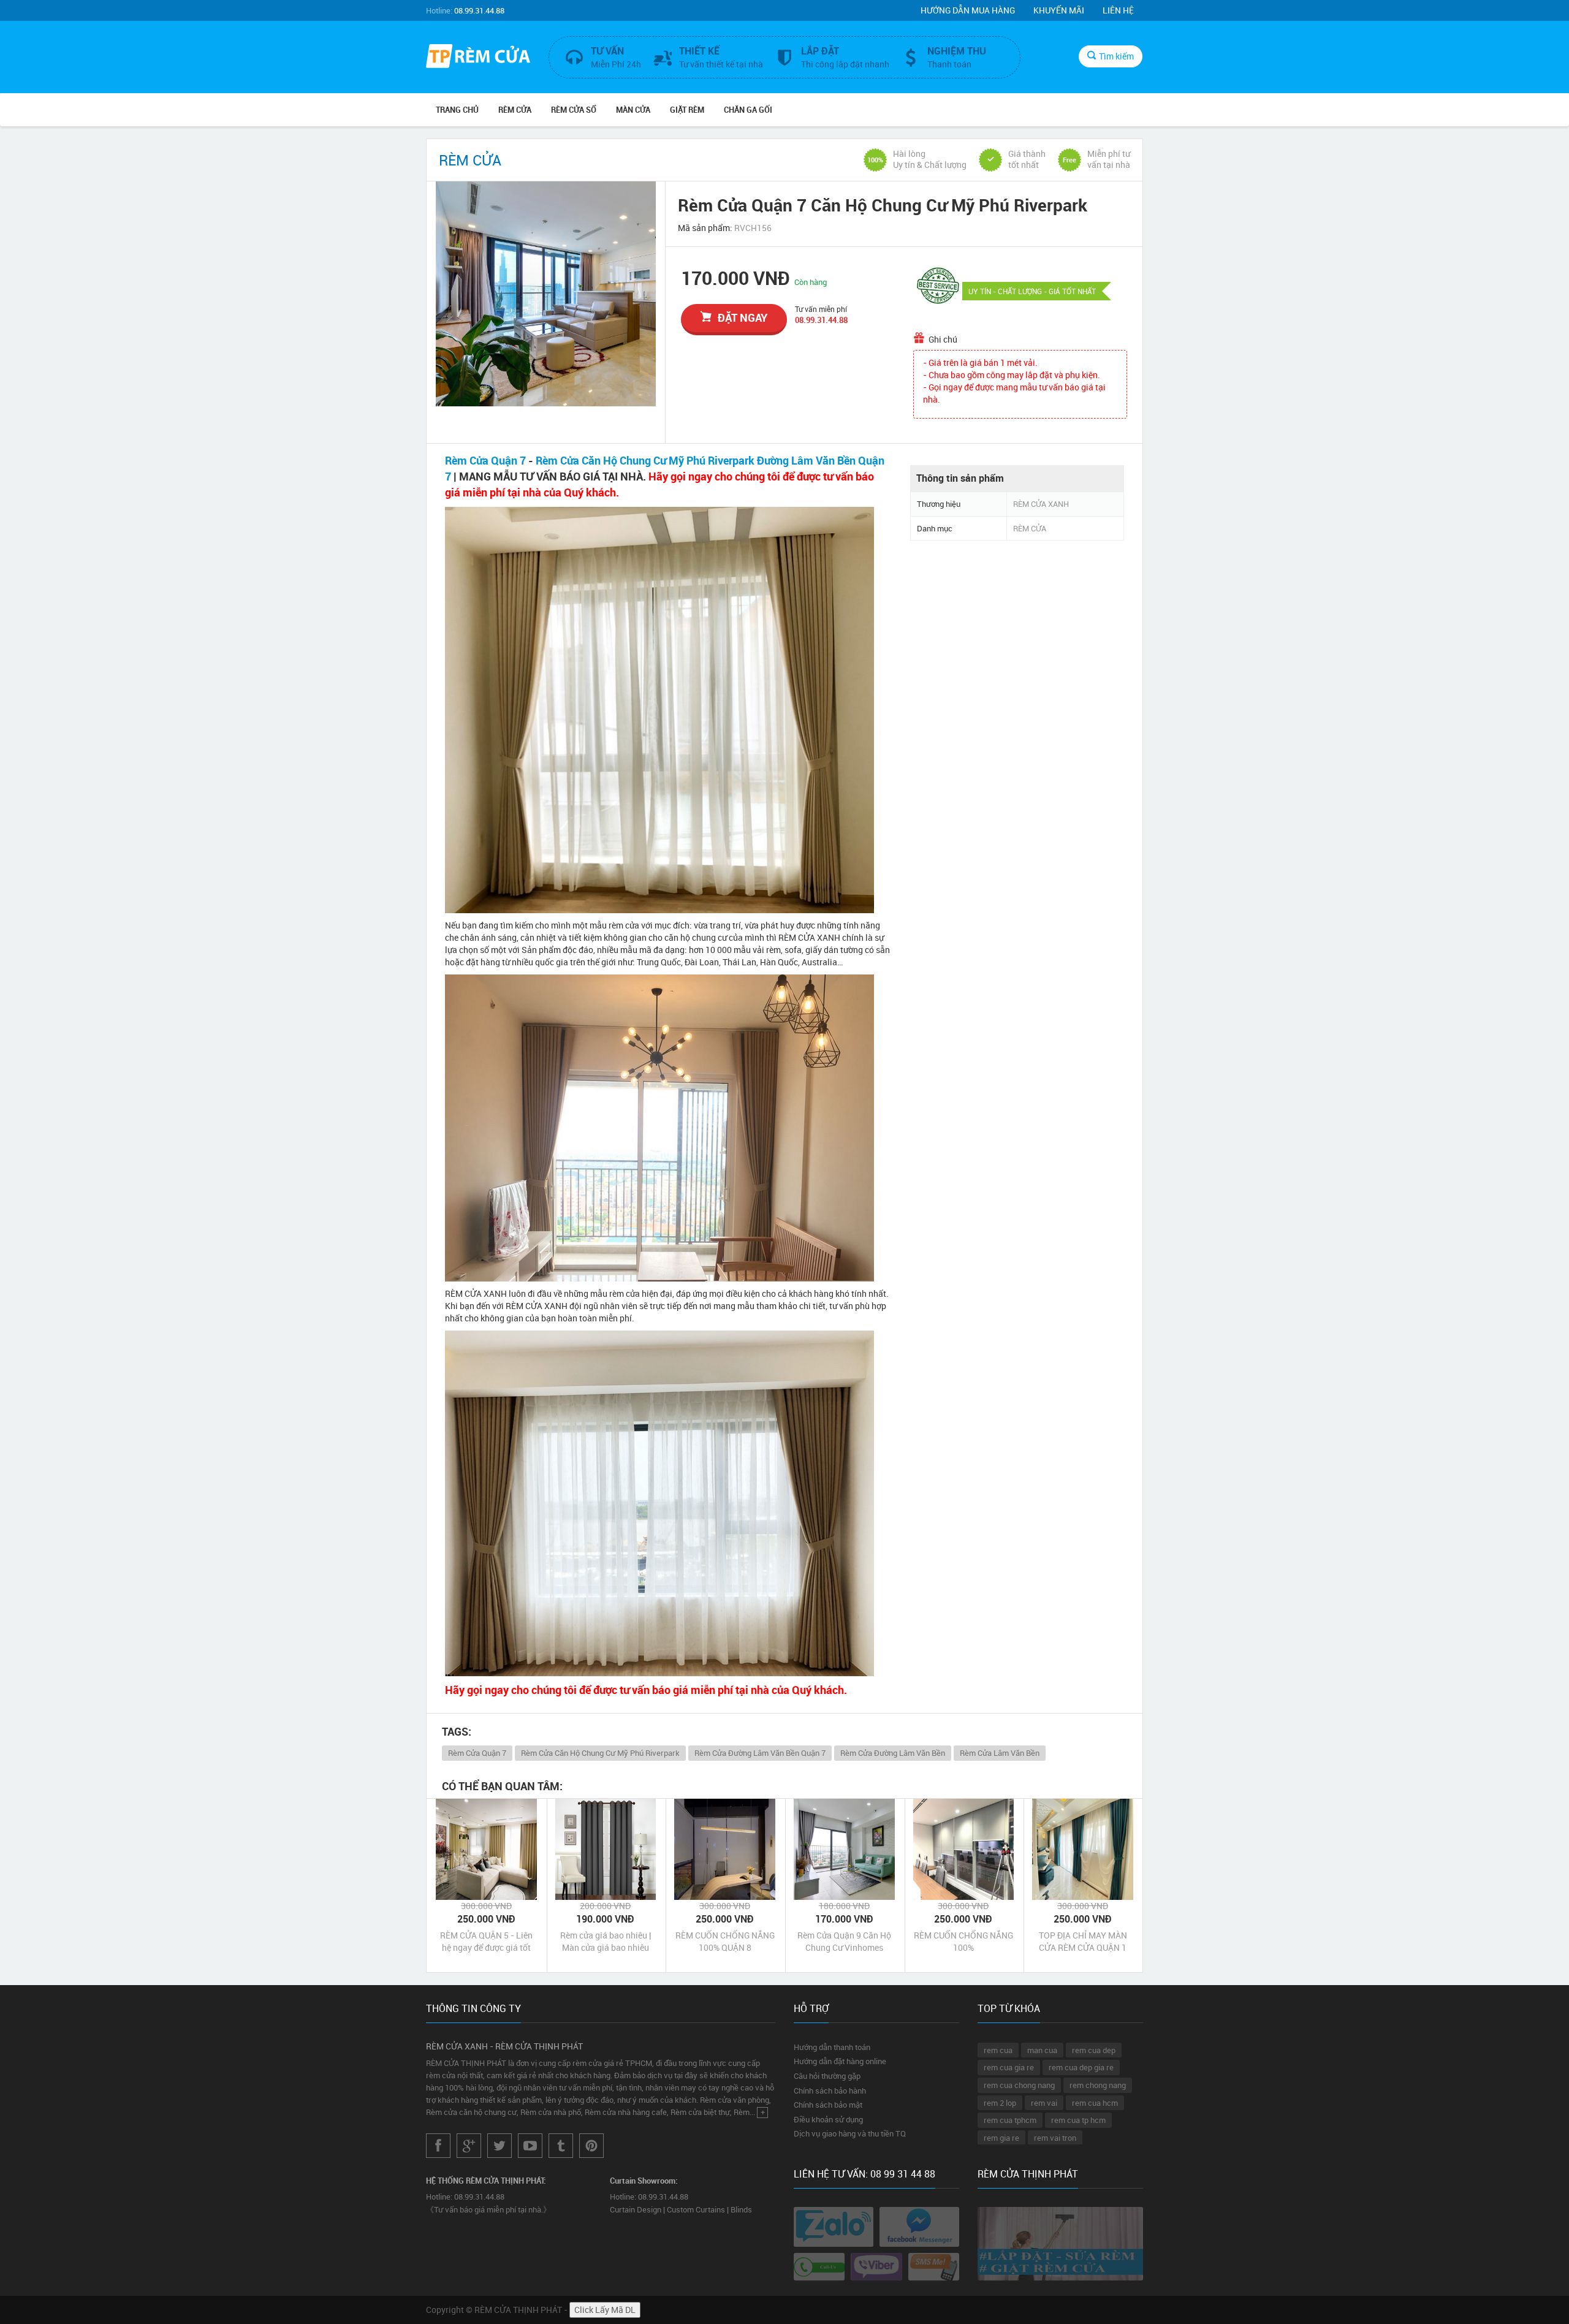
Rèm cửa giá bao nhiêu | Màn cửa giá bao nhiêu (606, 1941)
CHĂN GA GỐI (748, 110)
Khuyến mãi (1059, 10)
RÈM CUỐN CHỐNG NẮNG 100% (963, 1941)
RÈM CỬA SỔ (574, 110)
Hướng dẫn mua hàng (968, 10)
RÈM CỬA (515, 110)
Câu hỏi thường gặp (827, 2076)
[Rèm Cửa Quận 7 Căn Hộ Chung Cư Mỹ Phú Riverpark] (546, 294)
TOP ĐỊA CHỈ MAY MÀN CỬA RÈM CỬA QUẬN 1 (1083, 1941)
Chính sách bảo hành (830, 2090)
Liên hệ (1118, 10)
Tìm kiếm (1116, 56)
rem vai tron (1055, 2138)
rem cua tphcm (1010, 2120)
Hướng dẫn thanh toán (832, 2047)
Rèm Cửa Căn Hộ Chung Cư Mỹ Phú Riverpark (600, 1753)
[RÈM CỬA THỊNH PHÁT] (478, 58)
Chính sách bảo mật (828, 2105)
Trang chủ (457, 110)
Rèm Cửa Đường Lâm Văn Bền (893, 1753)
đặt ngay (743, 317)
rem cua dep (1094, 2050)
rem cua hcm (1095, 2103)
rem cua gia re (1009, 2067)
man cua (1042, 2050)
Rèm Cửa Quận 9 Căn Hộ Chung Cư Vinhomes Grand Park (844, 1942)
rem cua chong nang (1019, 2085)
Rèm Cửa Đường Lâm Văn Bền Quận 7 (760, 1753)
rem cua (998, 2050)
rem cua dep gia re (1081, 2067)
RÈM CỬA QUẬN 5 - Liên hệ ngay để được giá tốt (486, 1941)
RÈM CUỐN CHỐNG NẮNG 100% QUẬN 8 (725, 1941)
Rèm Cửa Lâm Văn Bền (1000, 1753)
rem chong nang (1098, 2085)
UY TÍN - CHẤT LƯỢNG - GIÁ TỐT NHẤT (1032, 291)
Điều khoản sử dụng (828, 2119)
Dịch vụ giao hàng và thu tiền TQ (850, 2133)
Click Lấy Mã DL (605, 2310)
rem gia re (1001, 2138)
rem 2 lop (1000, 2103)
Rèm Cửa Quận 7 (485, 460)
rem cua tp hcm (1078, 2120)
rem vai (1044, 2103)
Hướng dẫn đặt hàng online (840, 2061)
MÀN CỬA (633, 110)
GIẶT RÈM (687, 110)
